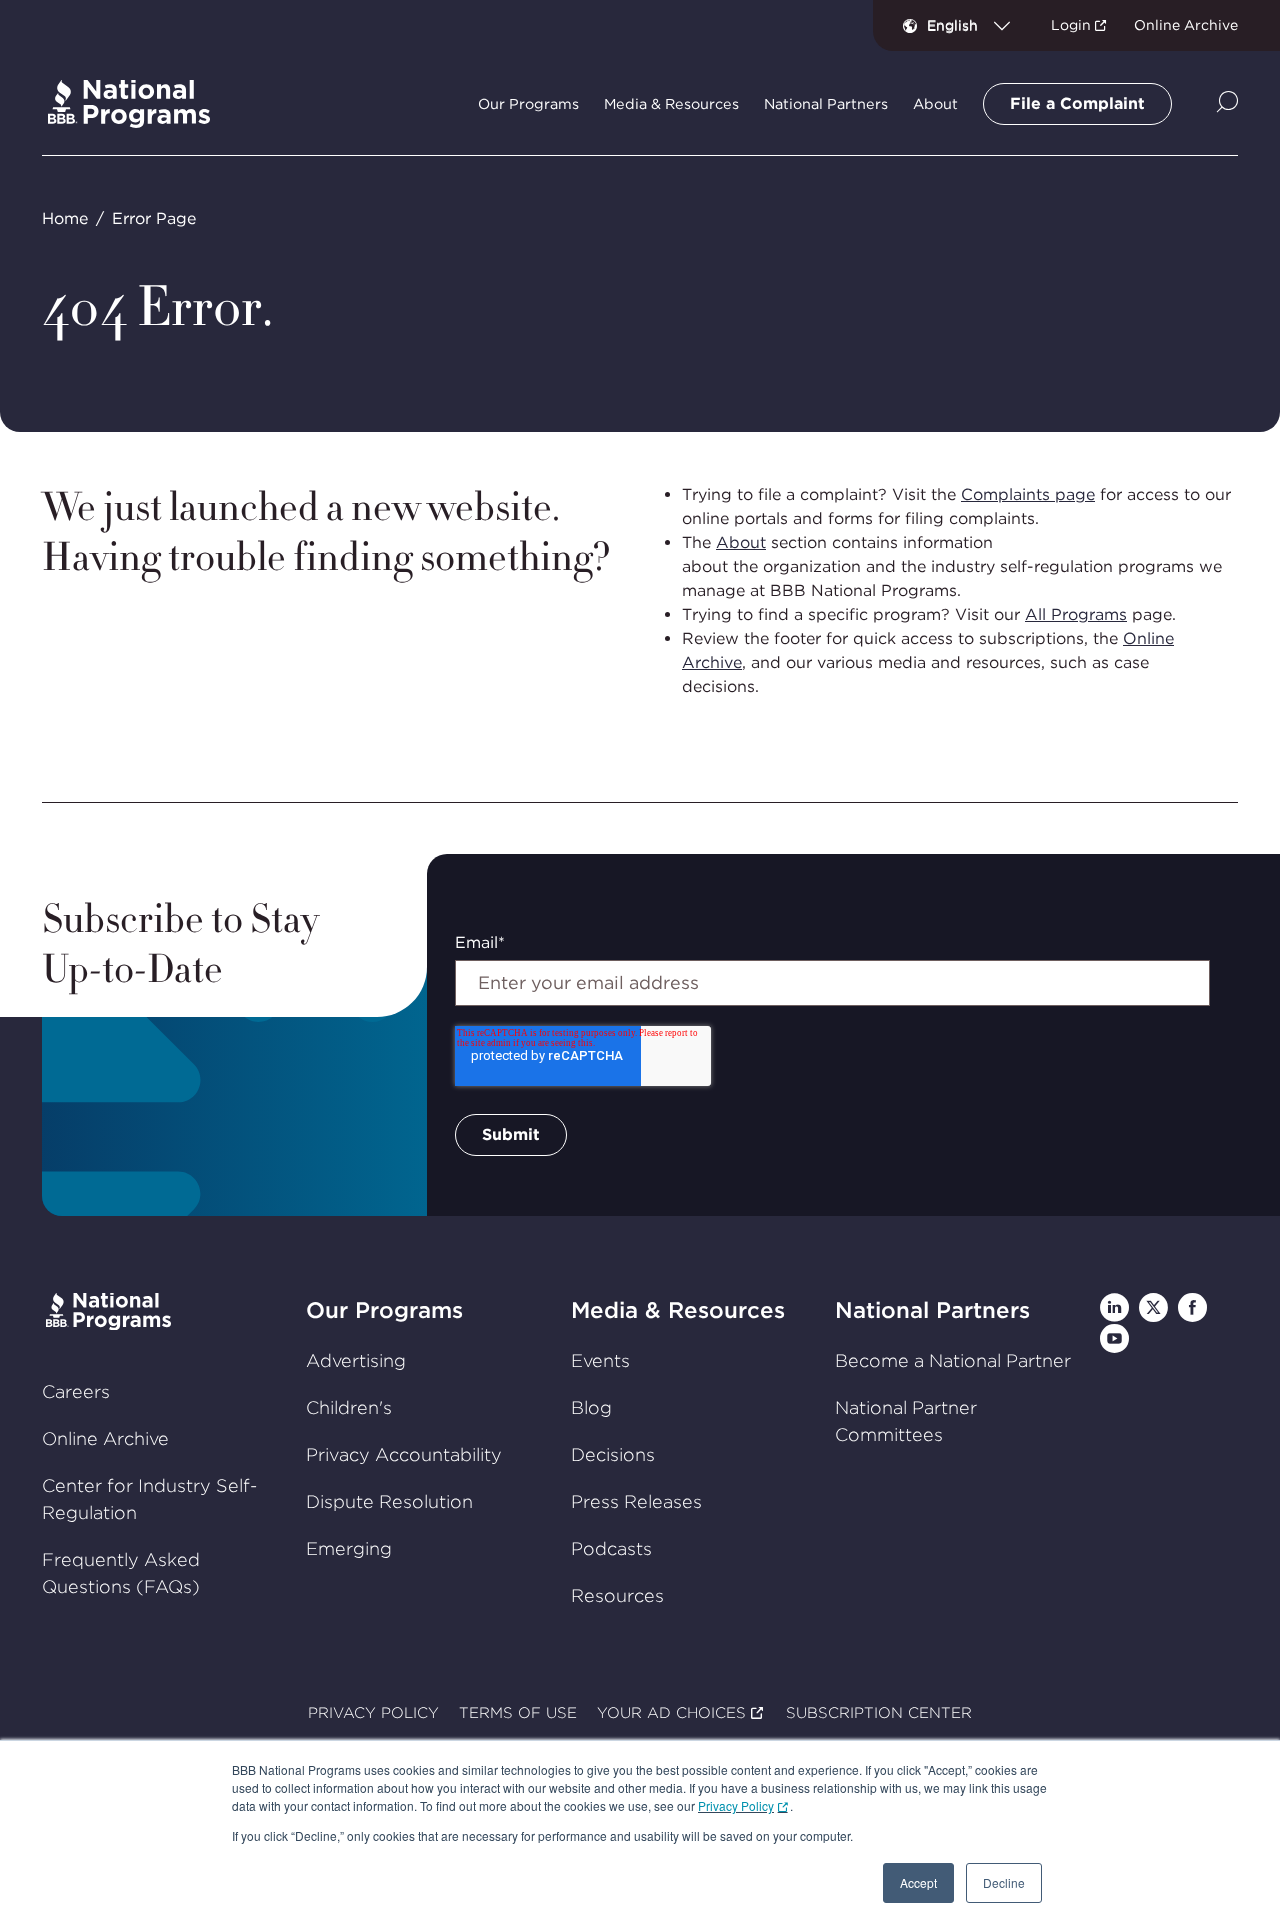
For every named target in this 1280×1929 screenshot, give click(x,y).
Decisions (613, 1454)
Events (600, 1360)
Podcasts (611, 1548)
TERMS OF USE (518, 1713)
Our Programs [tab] (528, 104)
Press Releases (636, 1501)
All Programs (1076, 614)
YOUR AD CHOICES (671, 1713)
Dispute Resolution (389, 1501)
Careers (76, 1391)
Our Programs (384, 1309)
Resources (617, 1595)
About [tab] (935, 104)
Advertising (356, 1360)
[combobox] (976, 25)
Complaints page (1028, 494)
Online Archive (1186, 25)
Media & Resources (678, 1309)
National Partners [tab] (826, 104)
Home (65, 218)
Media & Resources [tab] (671, 104)
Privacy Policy (736, 1805)
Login (1071, 25)
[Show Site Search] (1227, 103)
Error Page (154, 218)
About (741, 542)
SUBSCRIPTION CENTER (879, 1713)
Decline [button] (1004, 1882)
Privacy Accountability (404, 1454)
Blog (591, 1407)
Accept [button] (918, 1882)
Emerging (349, 1548)
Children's (349, 1407)
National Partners (932, 1309)
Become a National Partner (953, 1360)
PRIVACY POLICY (373, 1713)
